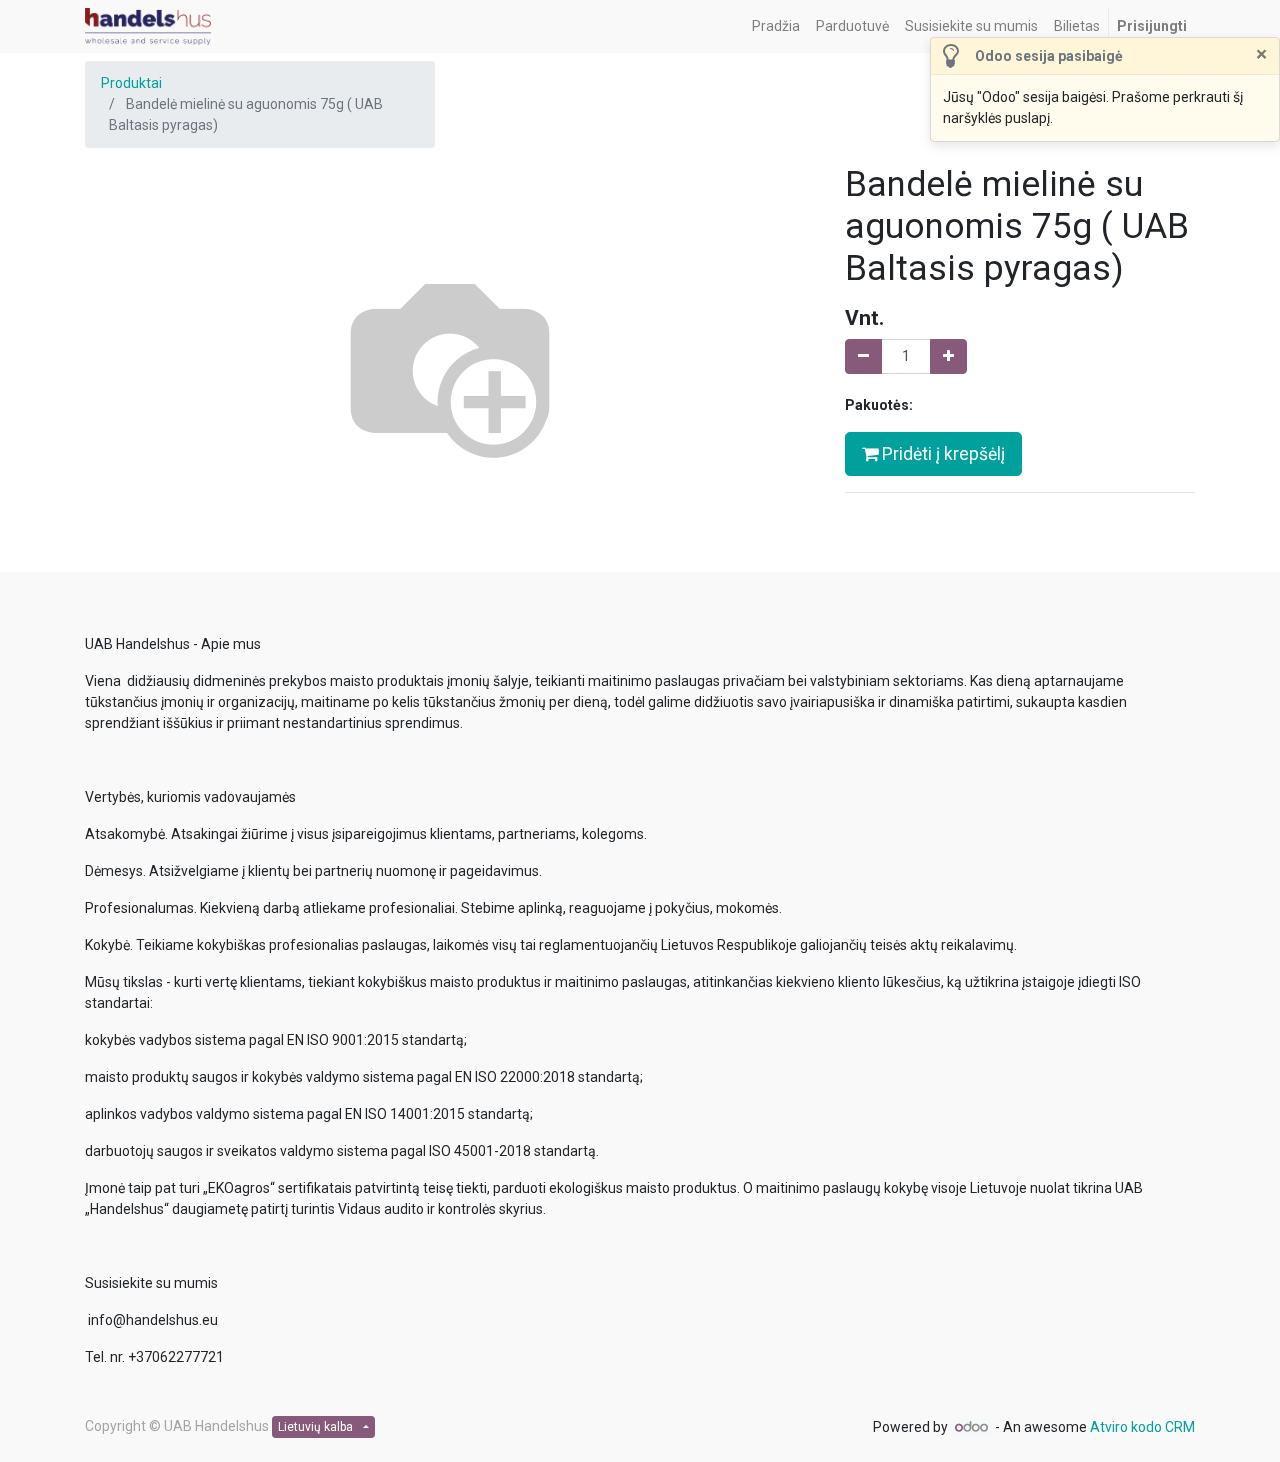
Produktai (131, 83)
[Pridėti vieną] (948, 356)
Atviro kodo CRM (1142, 1427)
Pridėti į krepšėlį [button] (941, 454)
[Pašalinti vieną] (863, 356)
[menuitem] (776, 26)
